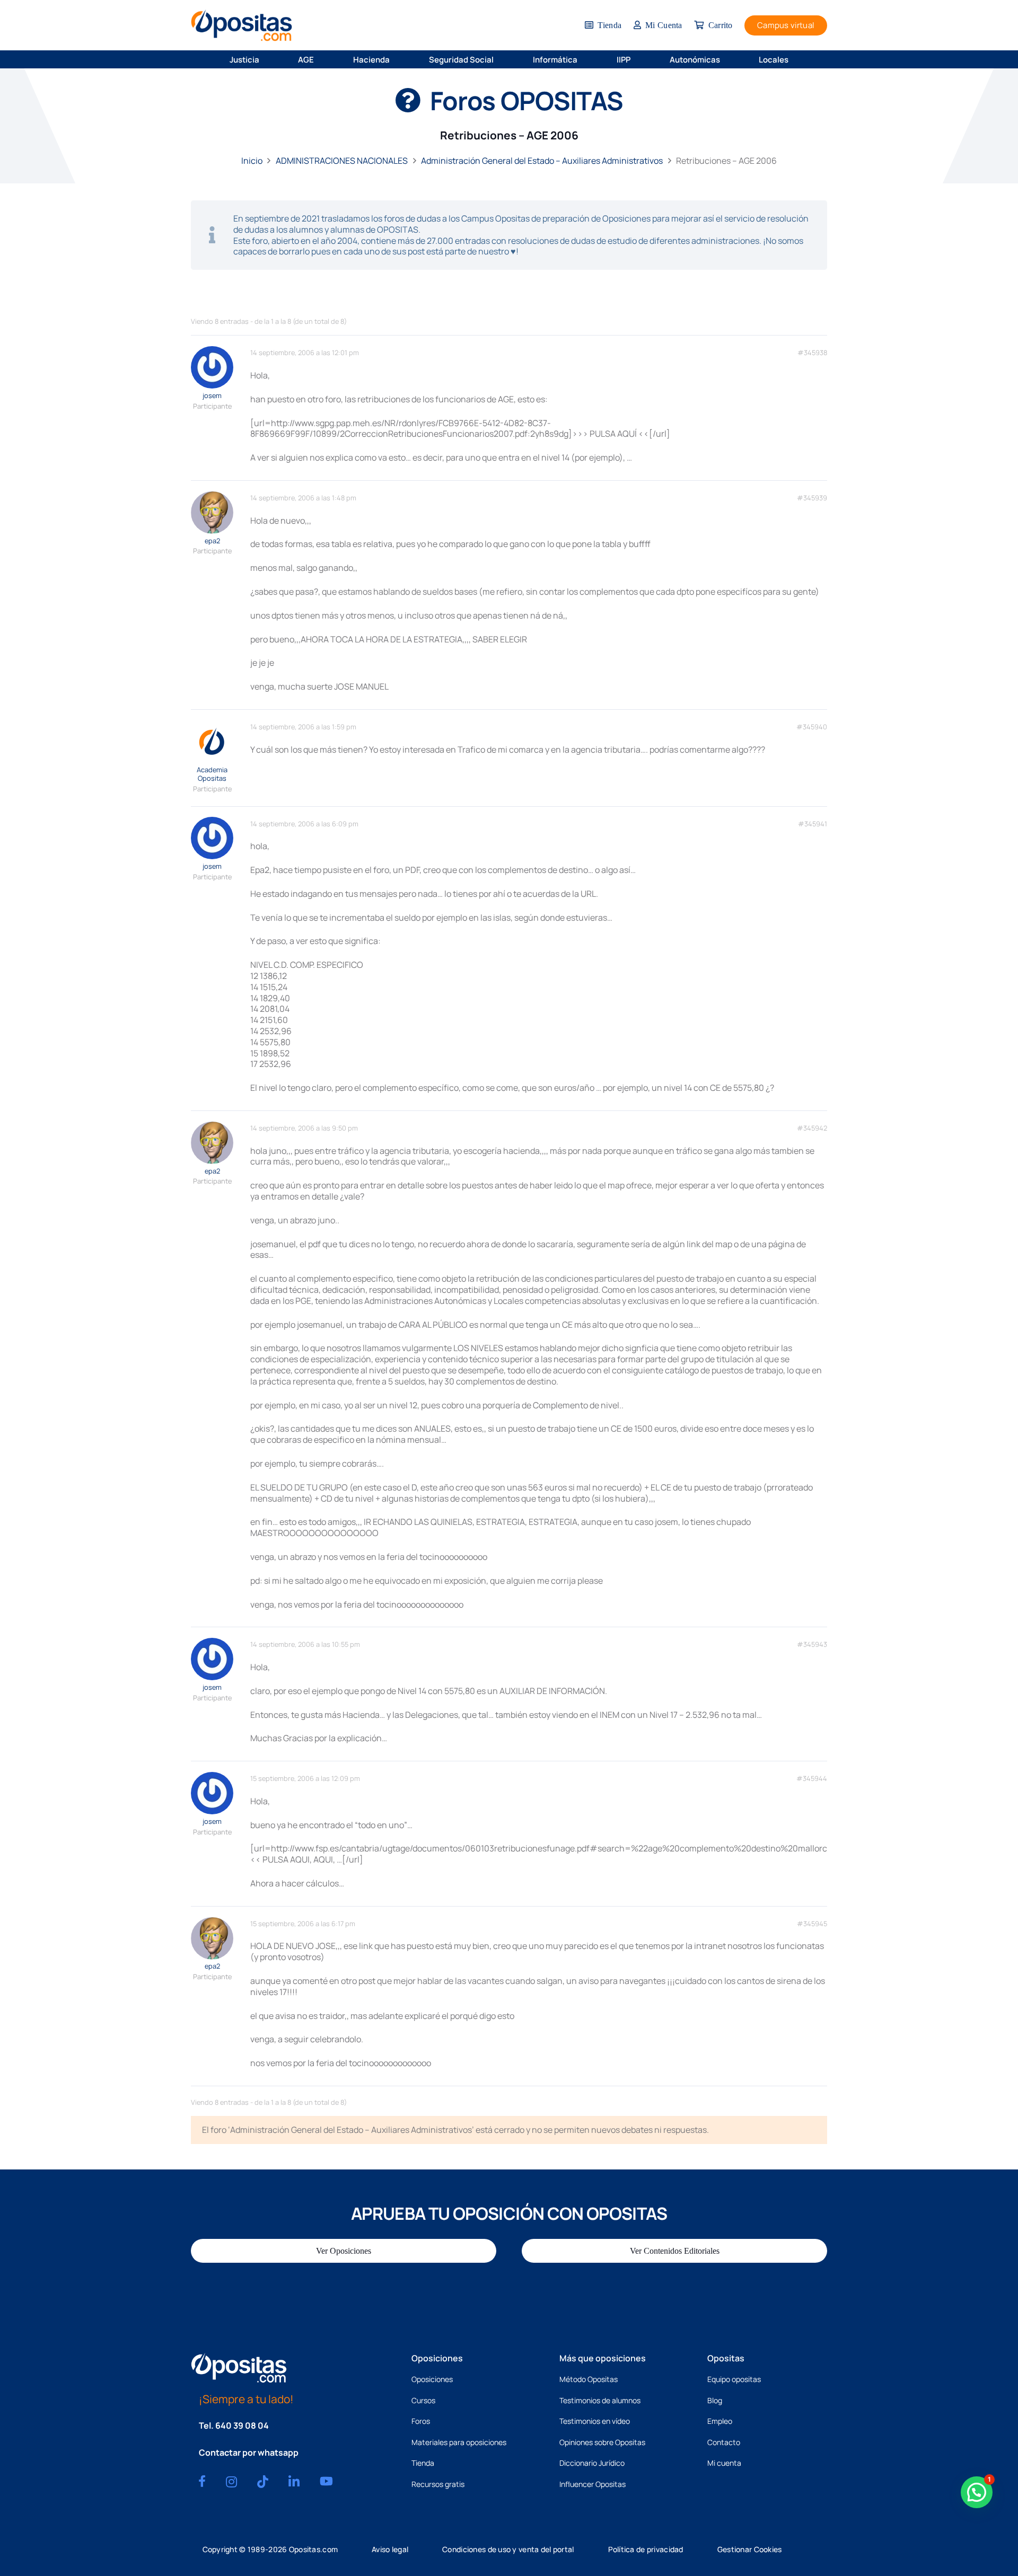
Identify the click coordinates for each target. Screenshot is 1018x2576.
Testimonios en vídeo (595, 2421)
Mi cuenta (724, 2463)
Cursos (423, 2400)
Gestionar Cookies (750, 2549)
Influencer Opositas (593, 2484)
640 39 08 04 (242, 2425)
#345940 (812, 727)
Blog (715, 2400)
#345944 (812, 1779)
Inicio (252, 161)
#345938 (812, 353)
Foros (421, 2421)
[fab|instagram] (231, 2482)
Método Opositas (589, 2379)
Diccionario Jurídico (592, 2463)
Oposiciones (432, 2379)
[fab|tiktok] (263, 2482)
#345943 (812, 1644)
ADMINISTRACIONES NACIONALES (342, 161)
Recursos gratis (438, 2484)
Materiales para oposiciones (459, 2442)
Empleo (720, 2421)
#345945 (812, 1924)
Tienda (423, 2463)
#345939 (812, 498)
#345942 (812, 1128)
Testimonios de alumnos (600, 2400)
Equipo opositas (734, 2379)
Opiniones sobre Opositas (602, 2442)
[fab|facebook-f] (202, 2481)
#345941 (813, 824)
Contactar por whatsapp (249, 2453)
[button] (266, 59)
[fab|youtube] (326, 2481)
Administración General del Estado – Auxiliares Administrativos (542, 161)
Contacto (724, 2442)
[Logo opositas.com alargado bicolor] (242, 25)
